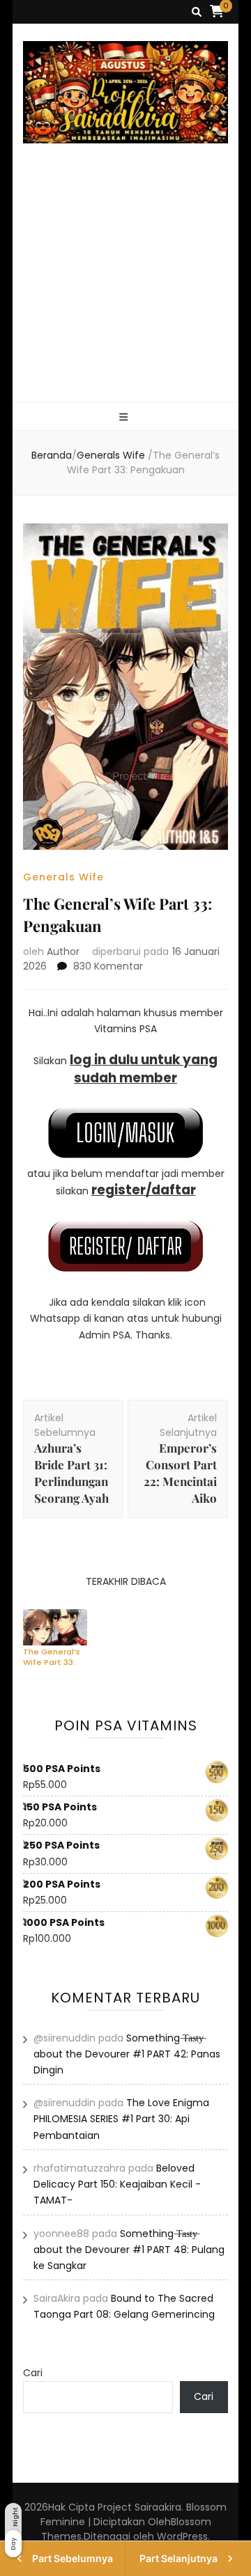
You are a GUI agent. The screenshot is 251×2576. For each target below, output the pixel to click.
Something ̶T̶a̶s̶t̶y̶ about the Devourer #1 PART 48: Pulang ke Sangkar (129, 2250)
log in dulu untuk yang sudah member (144, 1068)
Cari (33, 2373)
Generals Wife (63, 877)
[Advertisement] (125, 289)
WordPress (182, 2536)
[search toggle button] (197, 12)
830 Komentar (108, 966)
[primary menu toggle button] (125, 417)
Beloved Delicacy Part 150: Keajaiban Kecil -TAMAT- (117, 2184)
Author (63, 951)
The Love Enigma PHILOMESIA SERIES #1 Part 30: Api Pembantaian (121, 2119)
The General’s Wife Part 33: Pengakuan (52, 1657)
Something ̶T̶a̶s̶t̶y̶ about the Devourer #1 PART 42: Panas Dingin (127, 2054)
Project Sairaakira (139, 2507)
